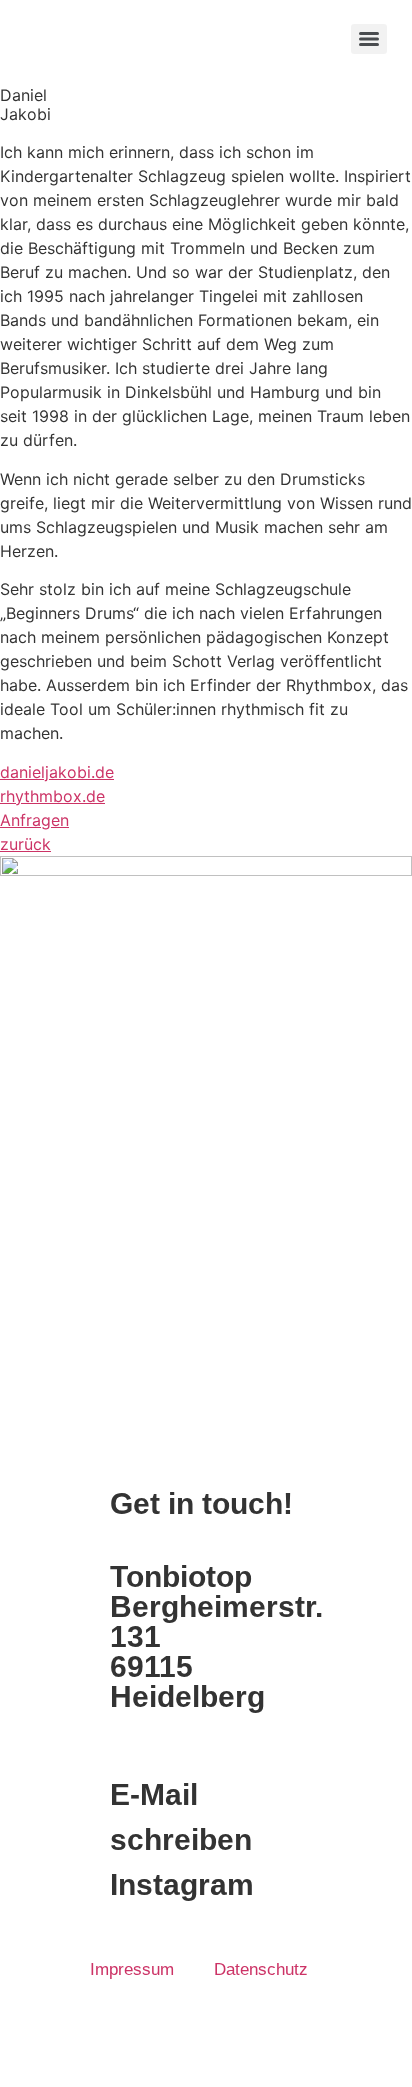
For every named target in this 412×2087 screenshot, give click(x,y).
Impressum (132, 1969)
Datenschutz (261, 1969)
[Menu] (369, 39)
